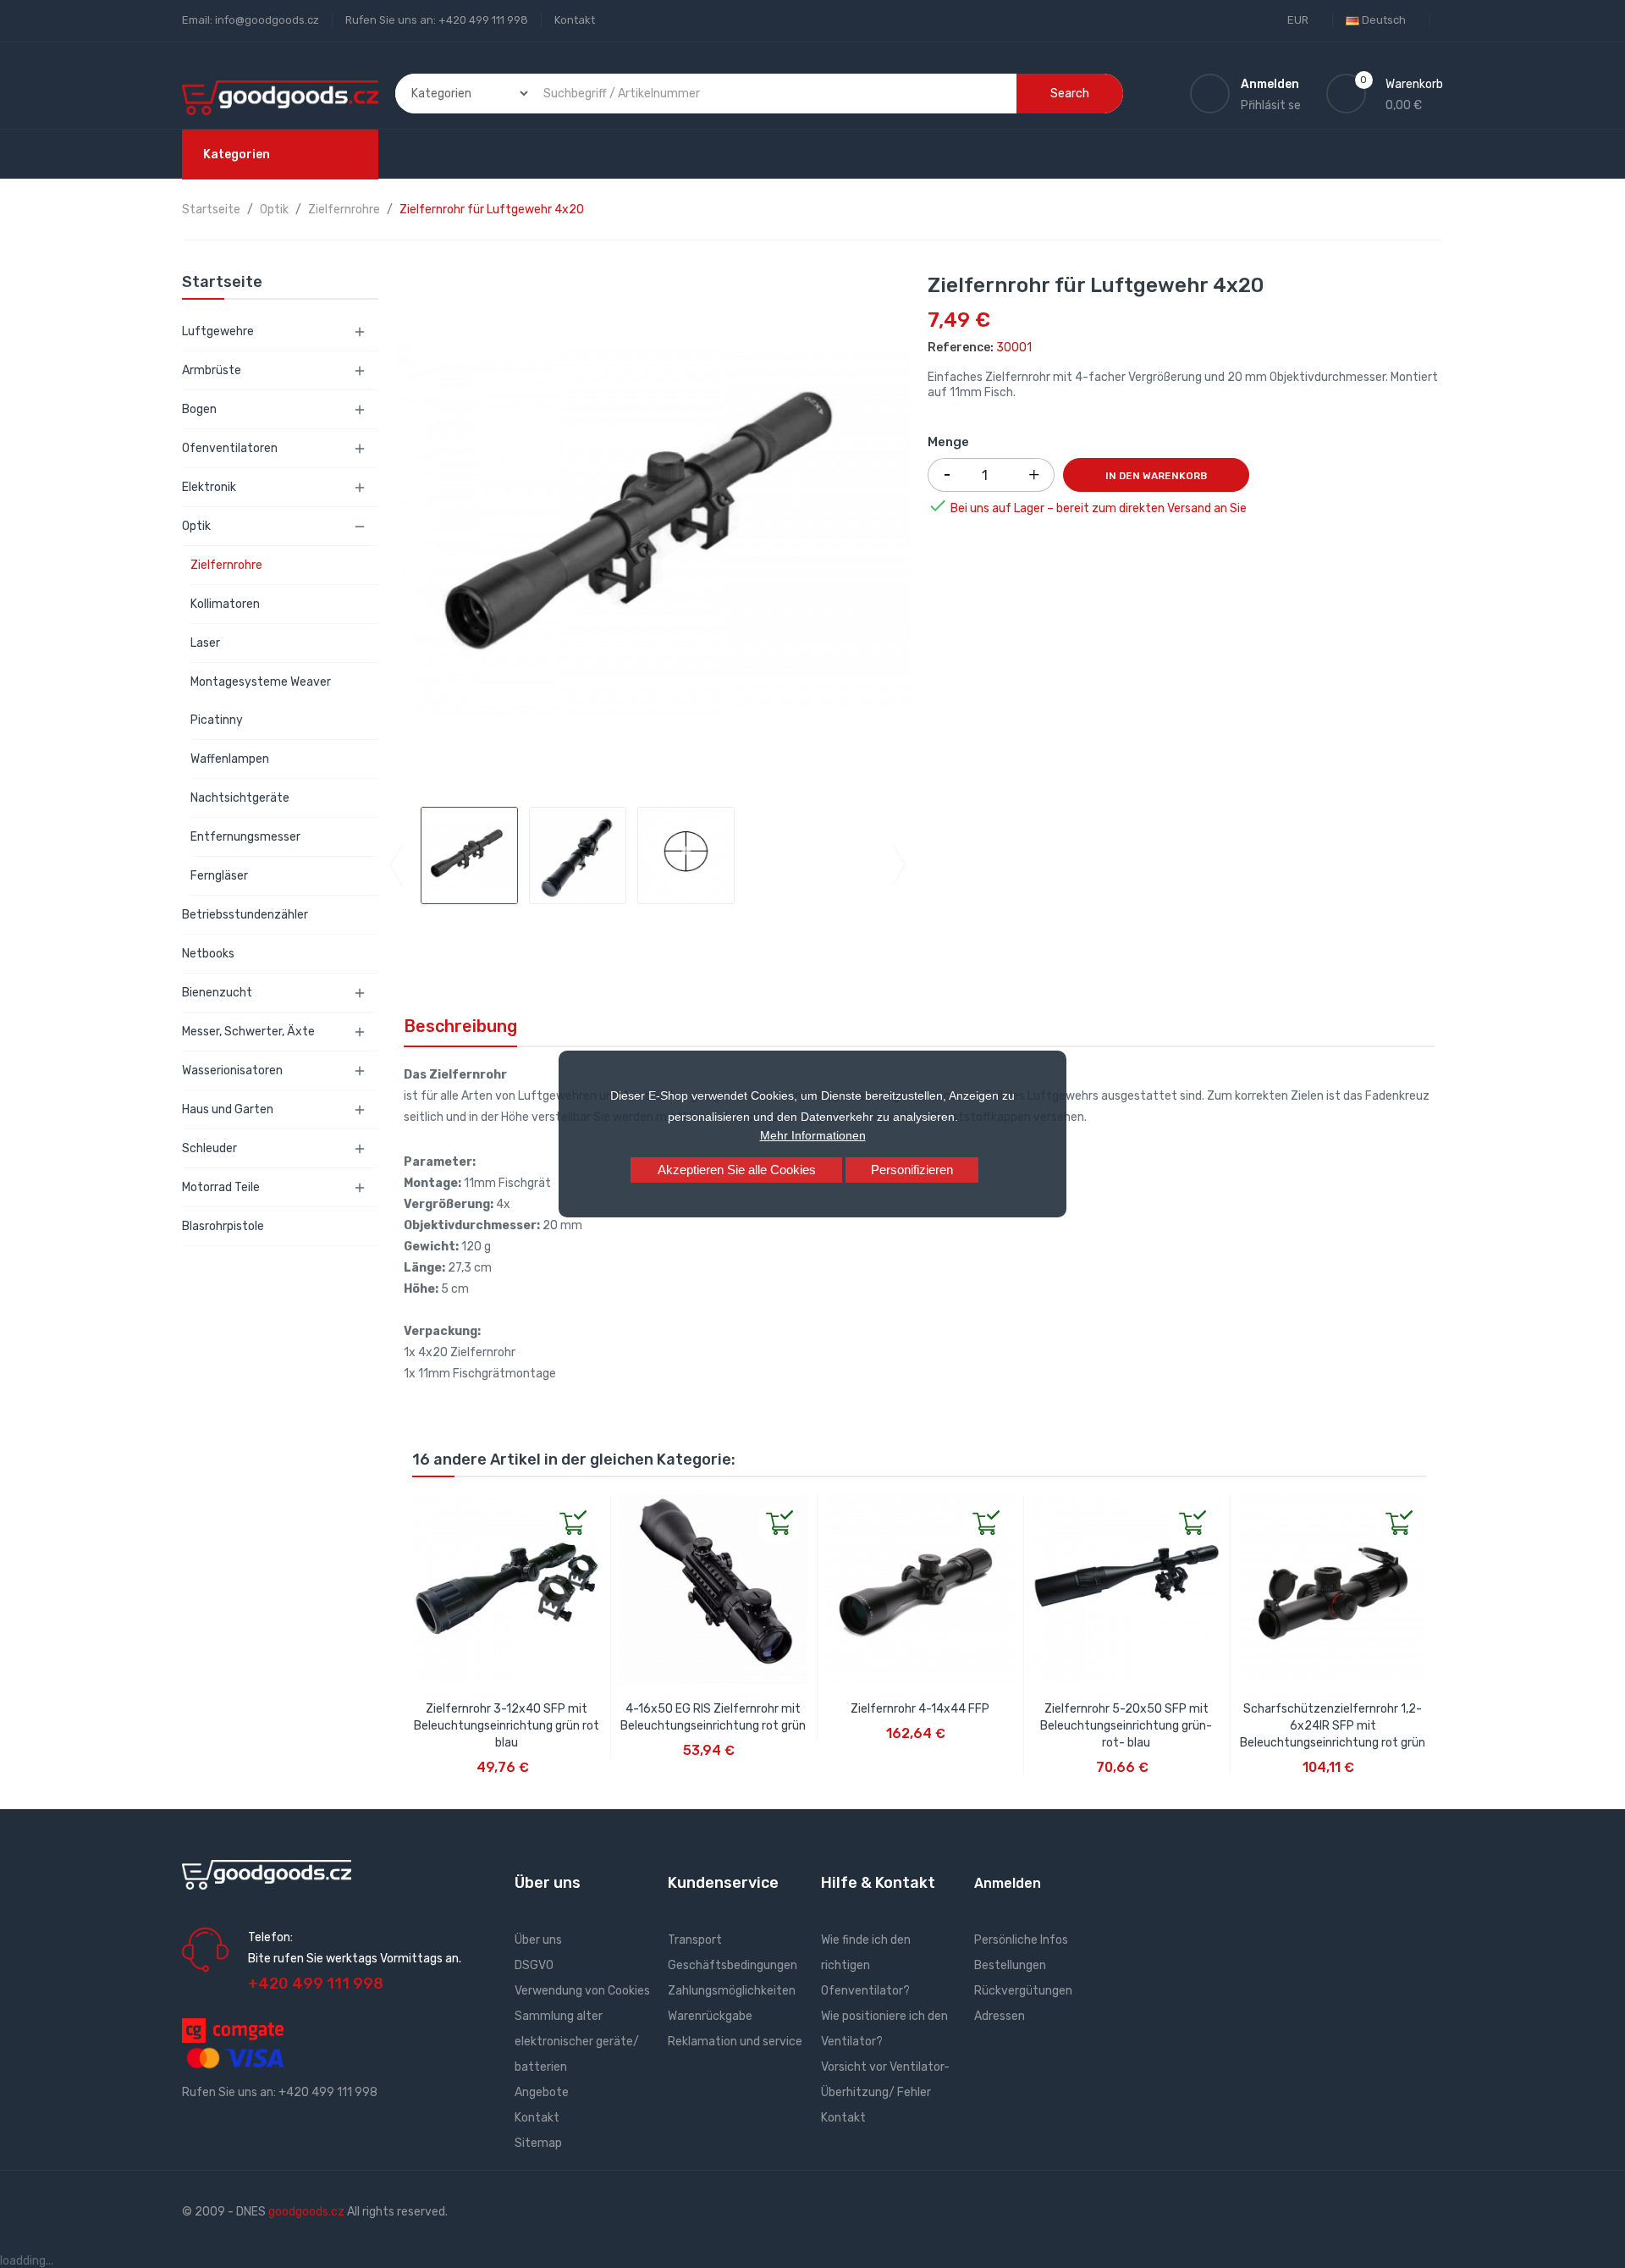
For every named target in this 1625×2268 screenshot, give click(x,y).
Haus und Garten (228, 1109)
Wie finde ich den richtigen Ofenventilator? (866, 1965)
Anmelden (1008, 1883)
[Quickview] (426, 1508)
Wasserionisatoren (232, 1071)
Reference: (961, 348)
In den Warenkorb (1156, 476)
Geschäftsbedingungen (733, 1965)
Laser (205, 643)
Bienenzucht (217, 993)
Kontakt (575, 20)
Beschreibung (460, 1026)
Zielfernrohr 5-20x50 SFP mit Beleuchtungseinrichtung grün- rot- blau (1126, 1726)
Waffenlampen (230, 759)
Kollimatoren (225, 604)
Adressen (1000, 2016)
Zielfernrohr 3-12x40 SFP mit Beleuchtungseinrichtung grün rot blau (507, 1726)
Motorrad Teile (221, 1187)
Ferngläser (219, 876)
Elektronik (209, 487)
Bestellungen (1010, 1965)
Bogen (199, 409)
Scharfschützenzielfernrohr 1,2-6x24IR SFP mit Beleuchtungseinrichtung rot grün (1333, 1726)
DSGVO (534, 1965)
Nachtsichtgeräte (240, 798)
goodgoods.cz (306, 2212)
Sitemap (538, 2143)
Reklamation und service (735, 2042)
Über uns (538, 1940)
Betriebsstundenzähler (245, 915)
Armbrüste (212, 370)
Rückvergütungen (1023, 1991)
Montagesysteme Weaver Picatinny (261, 701)
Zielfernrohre (226, 565)
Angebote (542, 2092)
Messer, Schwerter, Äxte (248, 1032)
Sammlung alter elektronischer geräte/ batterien (577, 2042)
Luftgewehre (218, 331)
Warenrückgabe (710, 2016)
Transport (695, 1940)
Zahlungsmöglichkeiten (732, 1991)
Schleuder (209, 1148)
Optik (196, 526)
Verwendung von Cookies (582, 1991)
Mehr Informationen (813, 1135)
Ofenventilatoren (230, 448)
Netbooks (208, 954)
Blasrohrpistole (223, 1226)
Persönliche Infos (1021, 1940)
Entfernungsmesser (245, 837)
